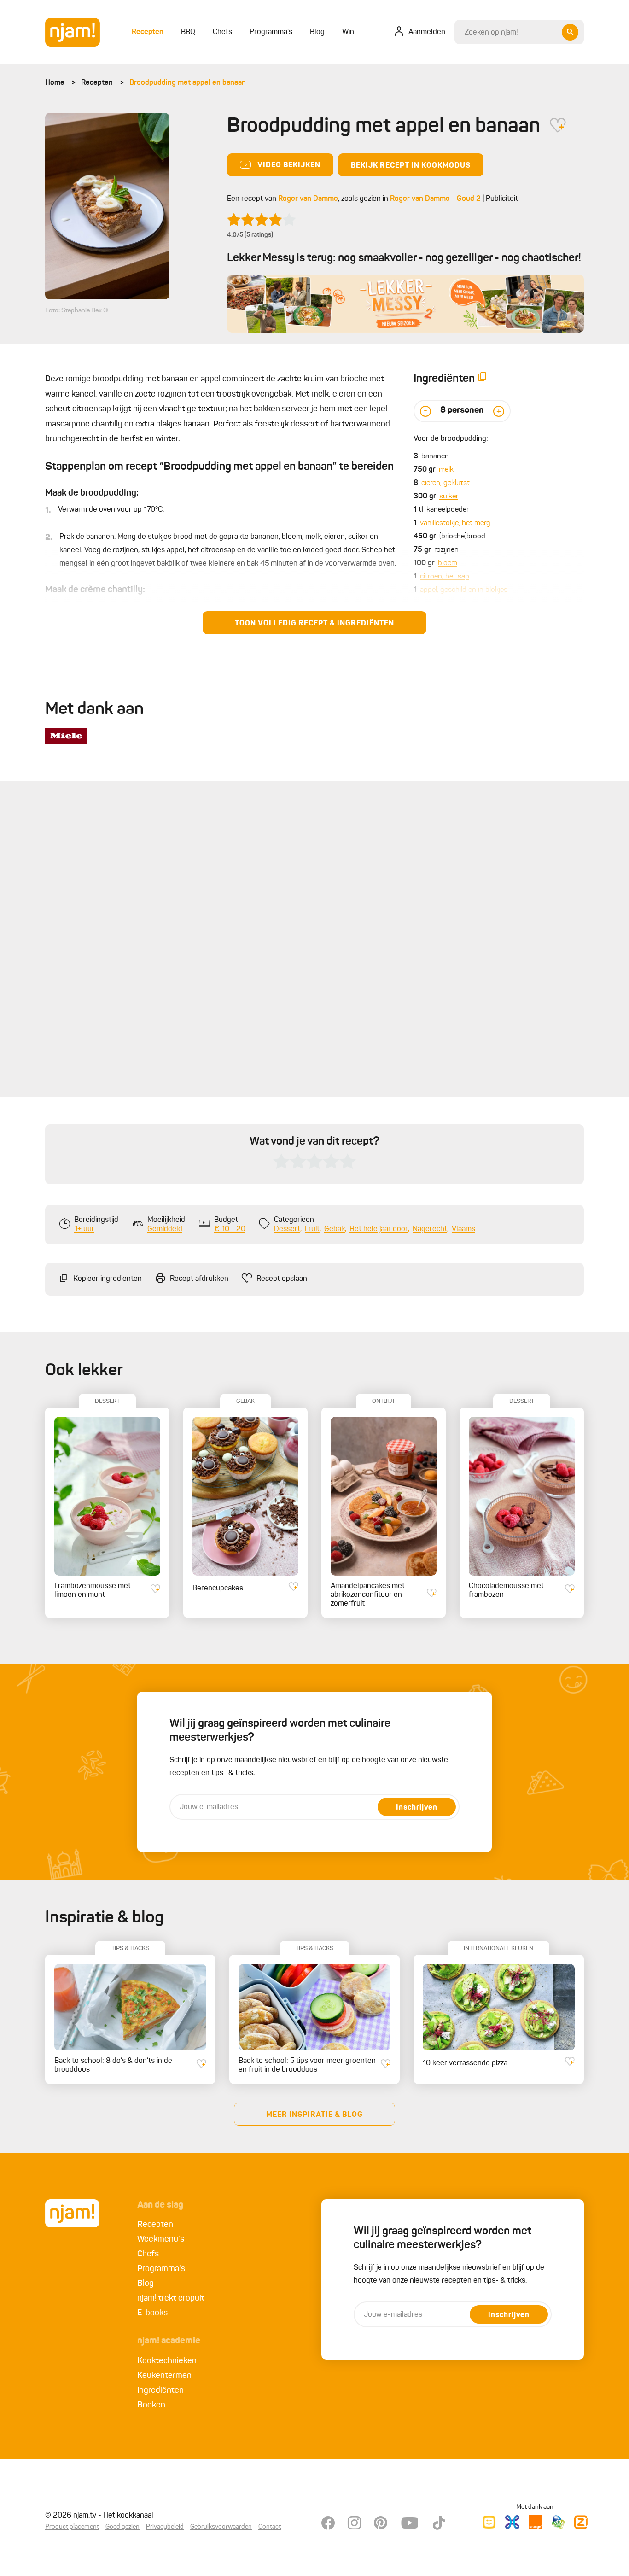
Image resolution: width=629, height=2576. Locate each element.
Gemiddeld (165, 1229)
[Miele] (66, 736)
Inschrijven (417, 1808)
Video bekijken (289, 165)
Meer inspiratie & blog (314, 2115)
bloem (448, 563)
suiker (449, 497)
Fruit (312, 1229)
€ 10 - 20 (230, 1229)
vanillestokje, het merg (455, 523)
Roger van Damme (308, 199)
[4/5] (262, 220)
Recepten (97, 83)
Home (55, 83)
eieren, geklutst (446, 483)
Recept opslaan (282, 1279)
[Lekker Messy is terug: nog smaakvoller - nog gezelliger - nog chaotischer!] (405, 304)
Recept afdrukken (199, 1279)
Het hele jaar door (379, 1229)
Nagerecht (430, 1229)
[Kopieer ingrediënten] (483, 379)
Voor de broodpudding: (451, 439)
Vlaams (463, 1229)
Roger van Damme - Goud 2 (435, 199)
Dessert (287, 1229)
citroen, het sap (445, 577)
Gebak (335, 1229)
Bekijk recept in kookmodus (411, 166)
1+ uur (84, 1229)
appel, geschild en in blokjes (464, 590)
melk (446, 470)
